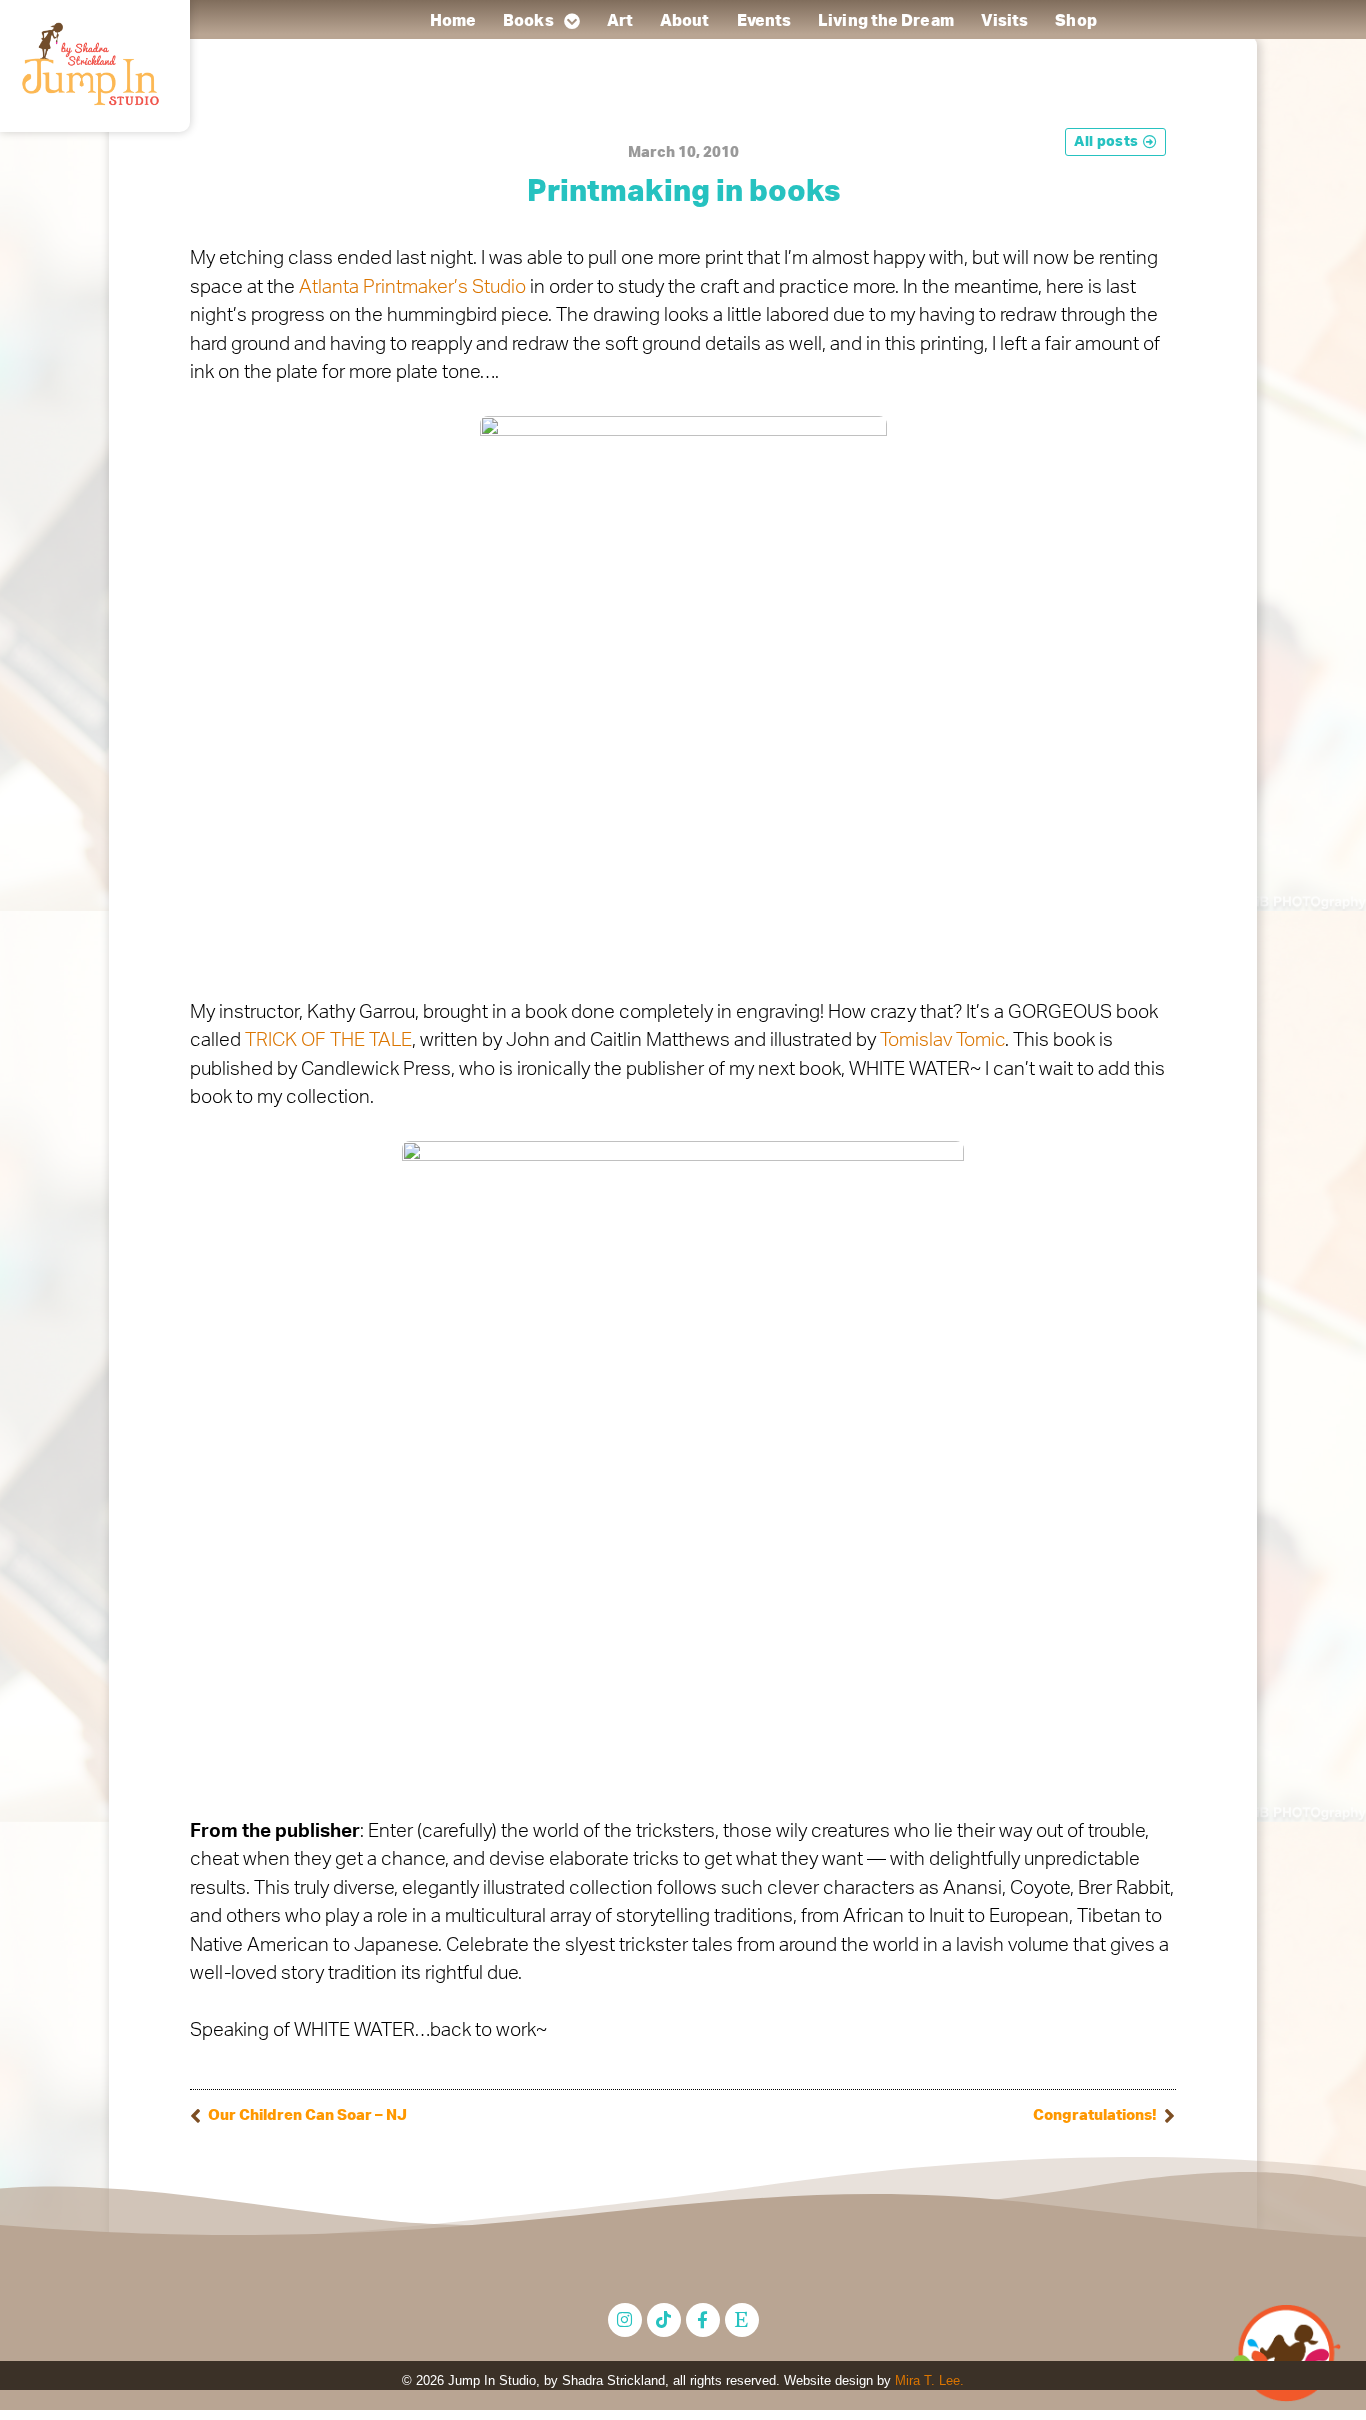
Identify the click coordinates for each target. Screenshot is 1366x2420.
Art (619, 21)
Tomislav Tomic (942, 1040)
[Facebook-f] (703, 2320)
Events (763, 21)
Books (528, 21)
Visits (1004, 21)
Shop (1075, 21)
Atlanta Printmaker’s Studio (414, 287)
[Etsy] (742, 2320)
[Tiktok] (664, 2320)
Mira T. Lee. (929, 2380)
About (685, 21)
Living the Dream (886, 21)
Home (452, 21)
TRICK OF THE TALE (328, 1040)
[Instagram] (625, 2320)
